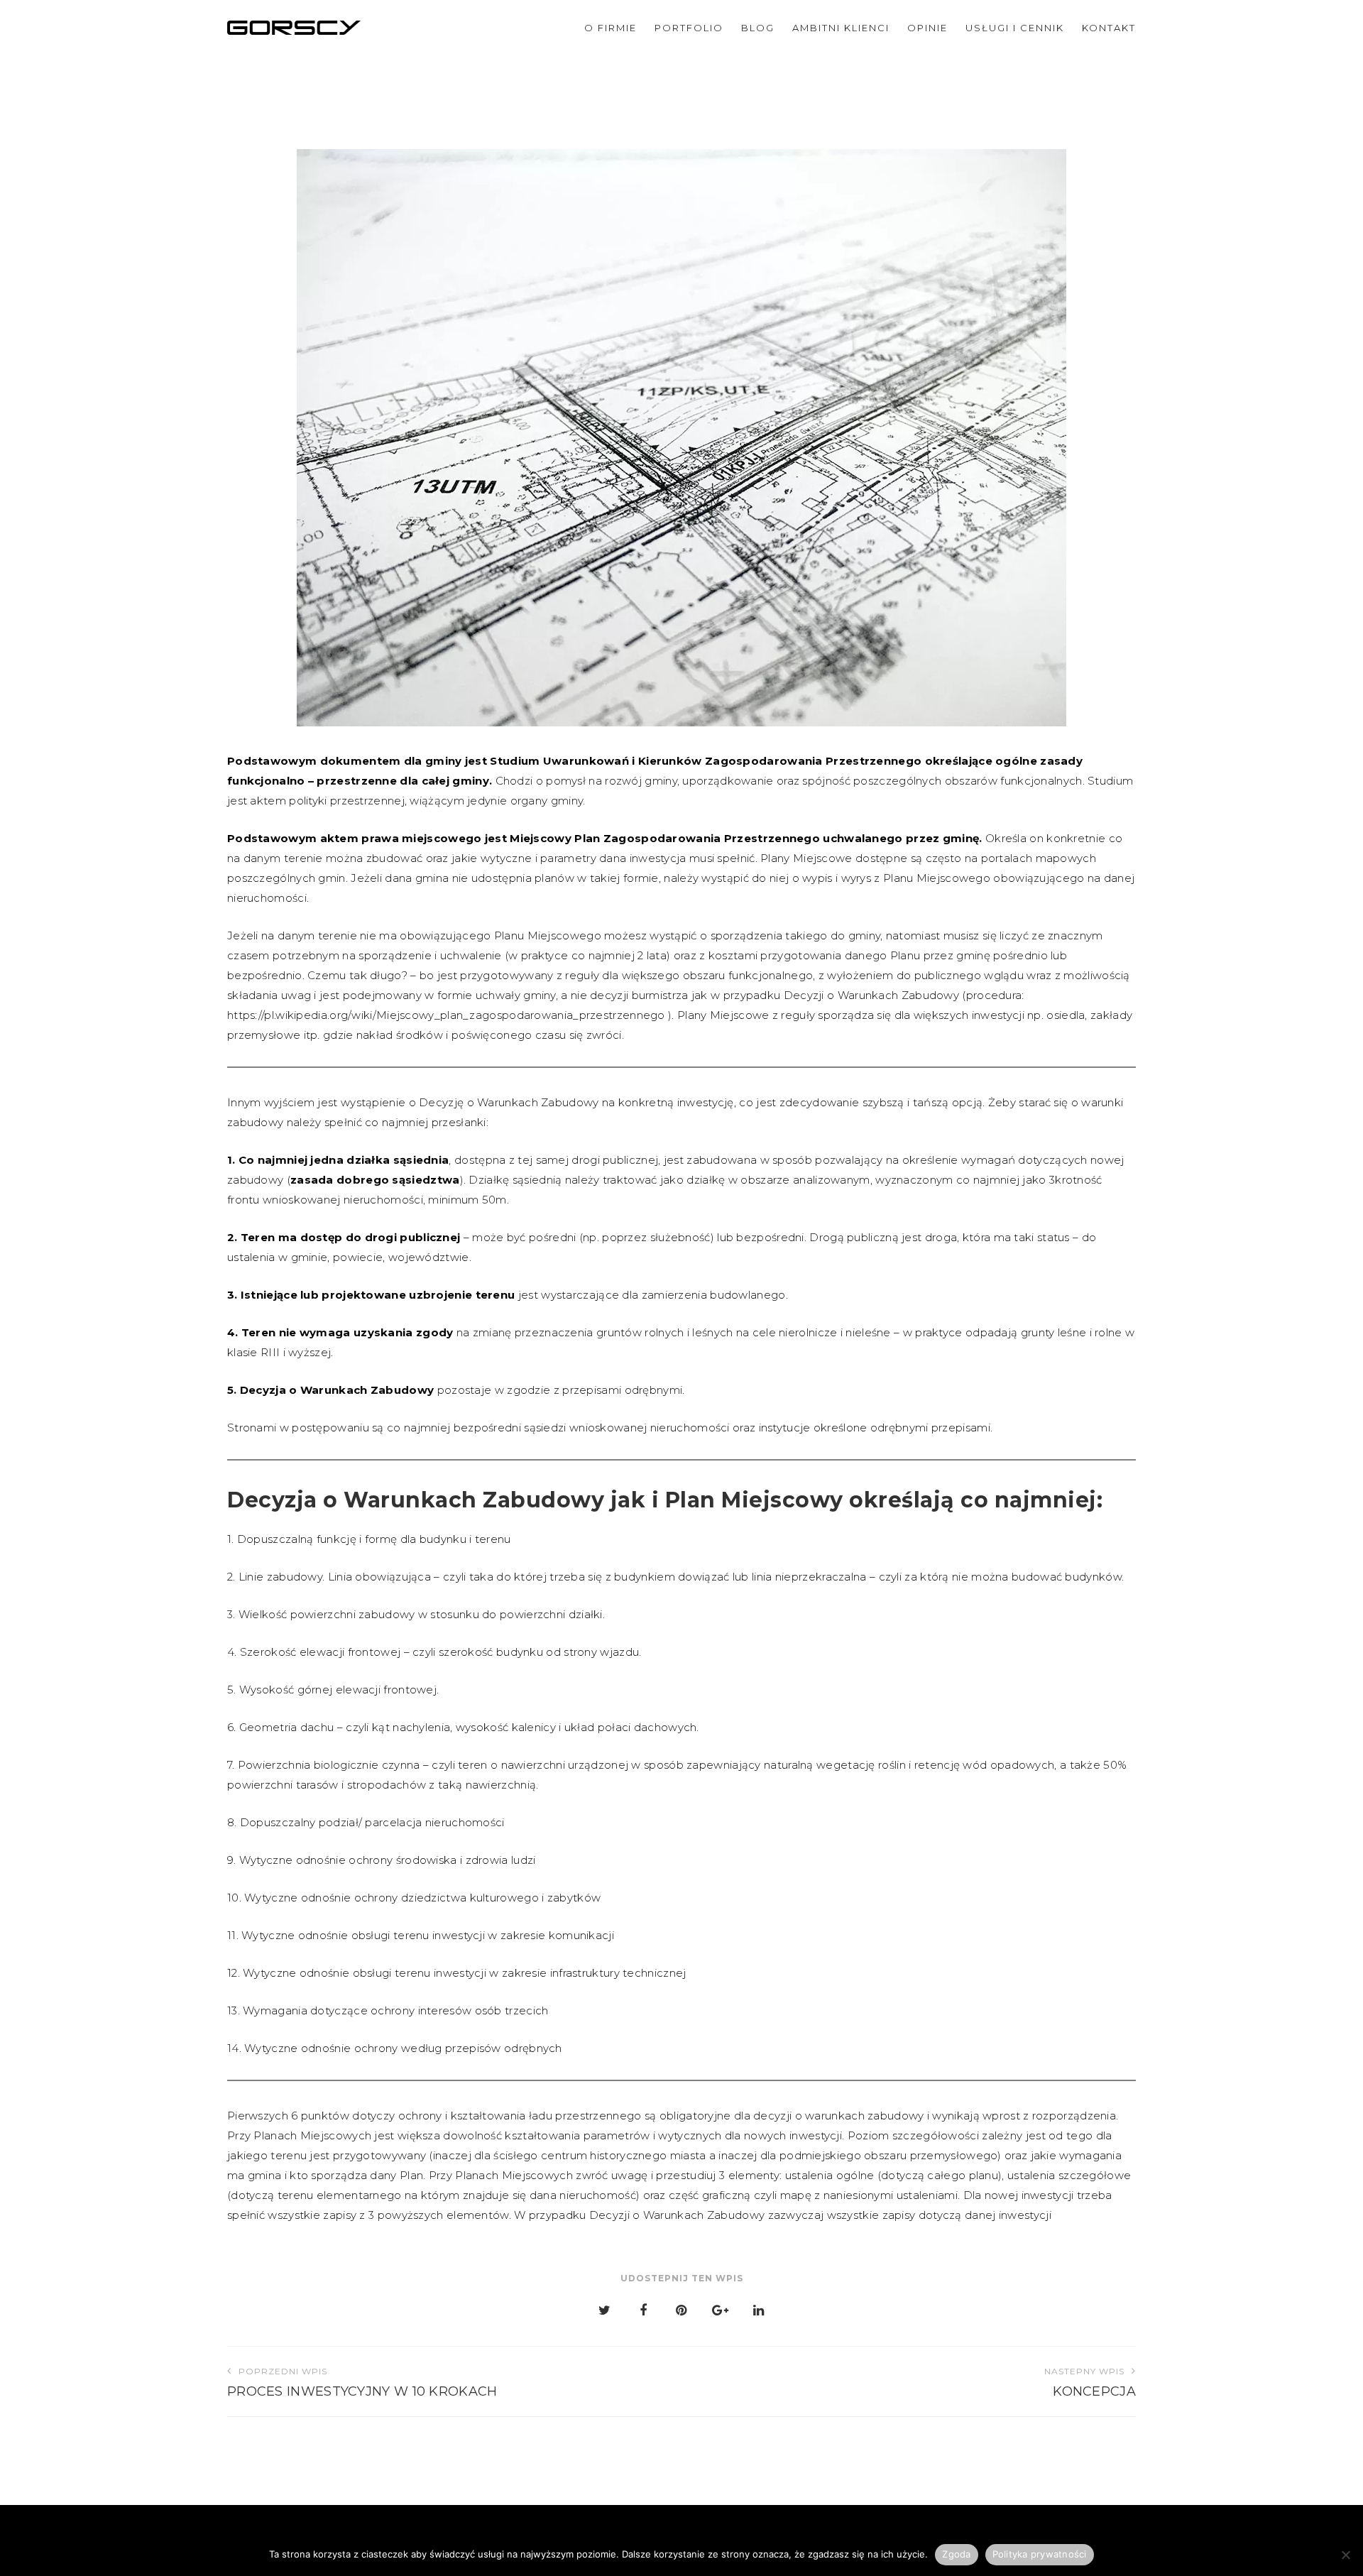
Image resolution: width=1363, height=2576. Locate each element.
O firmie (611, 28)
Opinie (927, 28)
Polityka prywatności (1040, 2554)
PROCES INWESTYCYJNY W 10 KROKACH (362, 2383)
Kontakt (1109, 28)
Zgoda (956, 2554)
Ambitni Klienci (841, 28)
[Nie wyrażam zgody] (1345, 2555)
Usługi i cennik (1015, 28)
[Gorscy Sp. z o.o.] (294, 27)
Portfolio (689, 28)
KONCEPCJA (1090, 2383)
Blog (758, 28)
